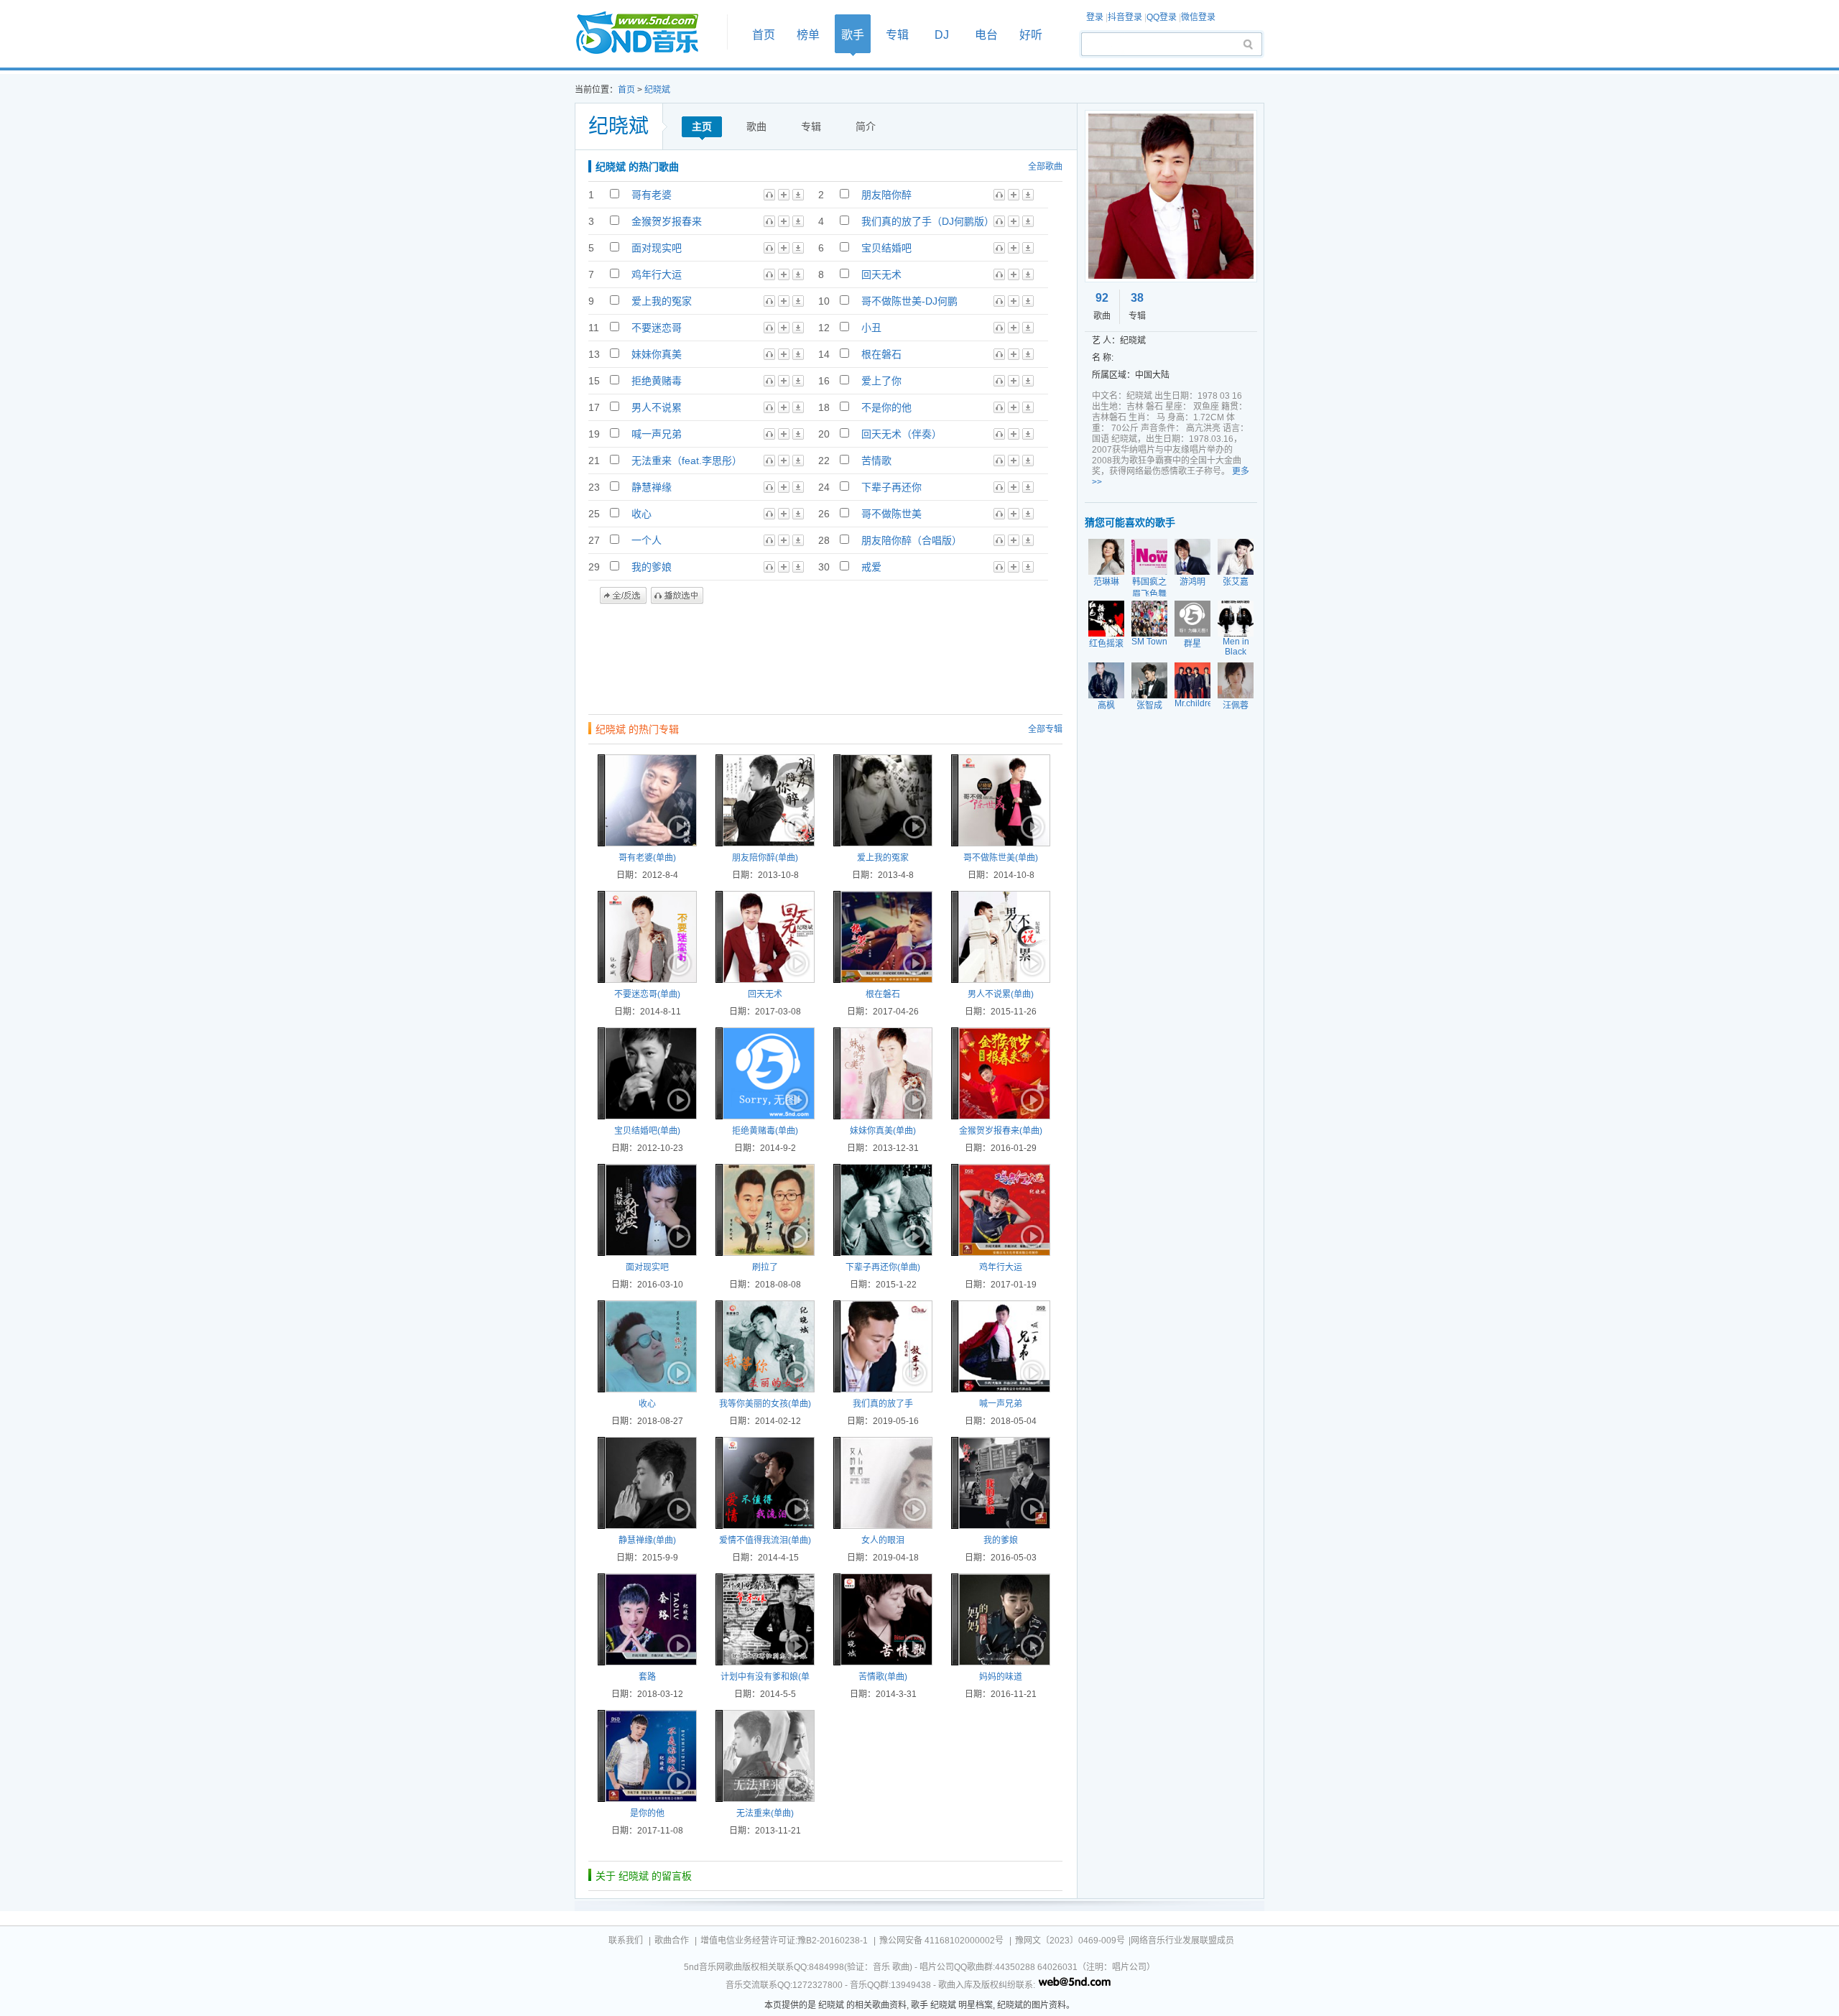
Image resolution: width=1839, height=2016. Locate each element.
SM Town (1149, 642)
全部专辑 (1045, 729)
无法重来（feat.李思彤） (687, 461)
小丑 (871, 328)
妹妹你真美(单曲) (883, 1131)
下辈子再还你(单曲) (883, 1267)
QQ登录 (1162, 17)
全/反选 (623, 596)
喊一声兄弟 (657, 434)
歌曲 (756, 126)
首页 (647, 33)
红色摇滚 (1106, 644)
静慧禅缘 (652, 487)
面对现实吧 (657, 248)
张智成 (1149, 706)
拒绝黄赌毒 (657, 381)
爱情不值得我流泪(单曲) (765, 1540)
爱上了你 (881, 381)
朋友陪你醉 (886, 195)
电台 (986, 35)
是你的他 (647, 1813)
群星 (1192, 644)
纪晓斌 (657, 90)
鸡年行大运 (657, 274)
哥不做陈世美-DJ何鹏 (909, 301)
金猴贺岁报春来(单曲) (1001, 1131)
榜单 (808, 35)
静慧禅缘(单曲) (647, 1540)
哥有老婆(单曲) (647, 858)
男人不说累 (657, 407)
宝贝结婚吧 (886, 248)
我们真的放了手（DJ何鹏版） (928, 221)
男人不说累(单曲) (1001, 994)
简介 (866, 126)
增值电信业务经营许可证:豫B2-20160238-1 (784, 1941)
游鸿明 (1192, 582)
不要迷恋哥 (657, 328)
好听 (1031, 35)
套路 (647, 1677)
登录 (1095, 17)
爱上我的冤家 (662, 301)
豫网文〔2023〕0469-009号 (1070, 1941)
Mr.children (1196, 703)
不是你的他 (886, 407)
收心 (641, 514)
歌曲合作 (672, 1941)
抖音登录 (1125, 17)
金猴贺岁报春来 (667, 221)
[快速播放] (677, 827)
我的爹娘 (652, 567)
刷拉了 (765, 1267)
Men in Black (1236, 647)
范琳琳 (1106, 582)
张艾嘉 (1236, 582)
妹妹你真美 (657, 354)
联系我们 (626, 1941)
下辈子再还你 (891, 487)
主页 (702, 126)
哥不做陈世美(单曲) (1001, 858)
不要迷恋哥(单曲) (647, 994)
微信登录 (1198, 17)
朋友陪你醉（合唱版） (912, 540)
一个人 (647, 540)
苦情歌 (876, 461)
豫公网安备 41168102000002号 (941, 1941)
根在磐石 (881, 354)
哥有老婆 (652, 195)
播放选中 (677, 596)
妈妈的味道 (1001, 1677)
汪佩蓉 (1236, 706)
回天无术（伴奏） (902, 434)
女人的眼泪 (883, 1540)
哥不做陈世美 (891, 514)
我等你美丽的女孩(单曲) (765, 1404)
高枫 (1106, 706)
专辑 (897, 35)
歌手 (853, 35)
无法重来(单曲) (765, 1813)
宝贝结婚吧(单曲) (647, 1131)
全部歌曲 (1045, 167)
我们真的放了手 (883, 1404)
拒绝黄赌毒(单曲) (765, 1131)
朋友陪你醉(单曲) (765, 858)
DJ (942, 35)
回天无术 (881, 274)
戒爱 (871, 567)
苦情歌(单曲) (883, 1677)
